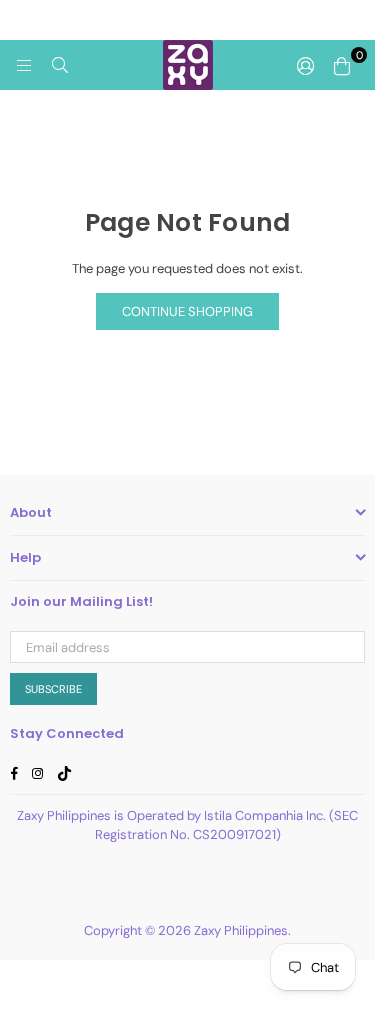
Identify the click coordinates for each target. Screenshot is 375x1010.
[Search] (60, 65)
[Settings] (306, 65)
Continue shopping (187, 311)
